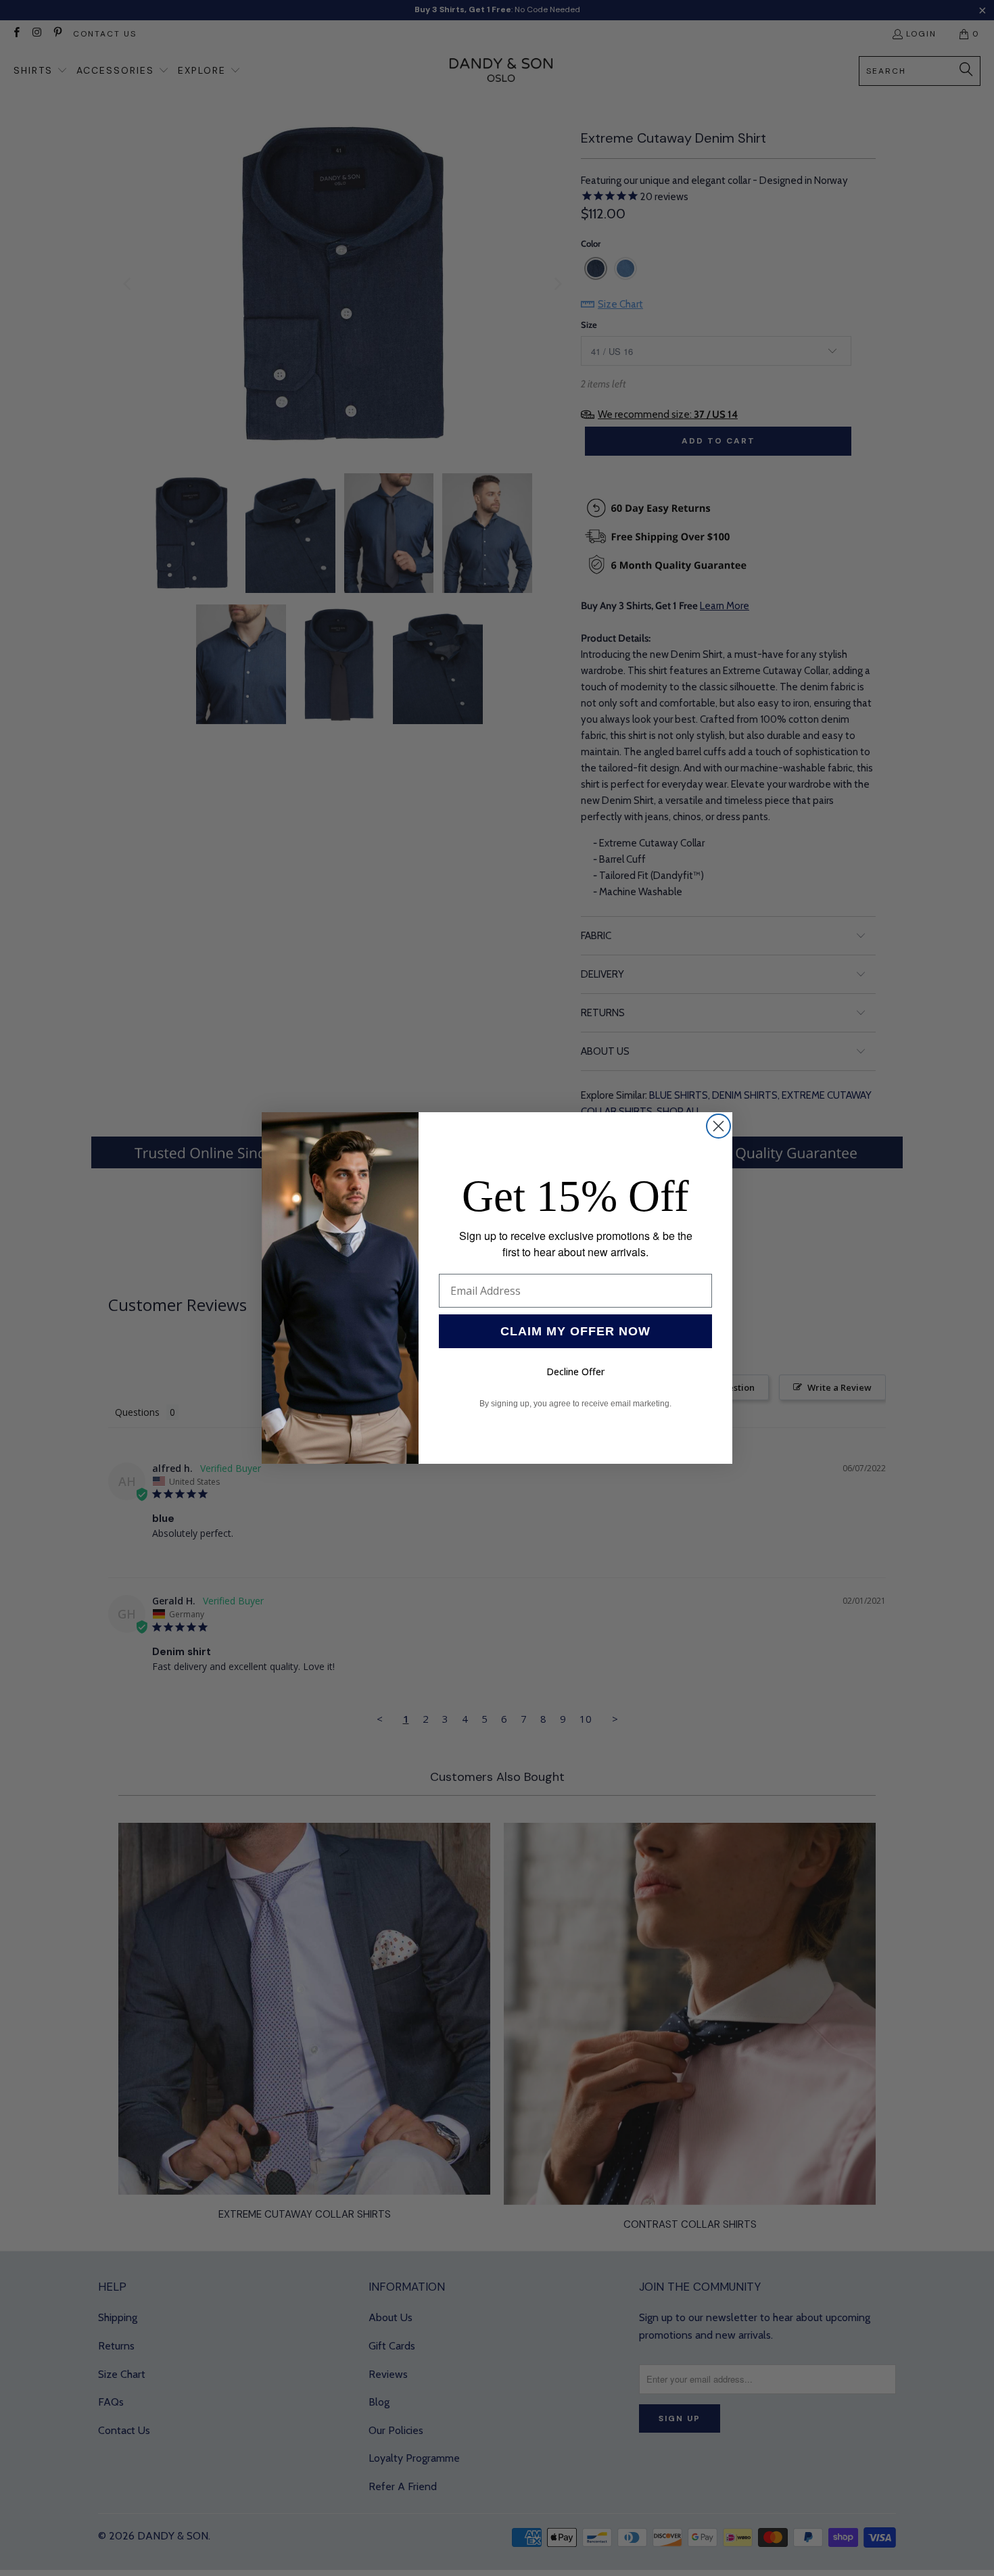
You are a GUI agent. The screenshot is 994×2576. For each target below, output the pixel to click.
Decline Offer (575, 1372)
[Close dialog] (718, 1126)
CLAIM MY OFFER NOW (575, 1331)
